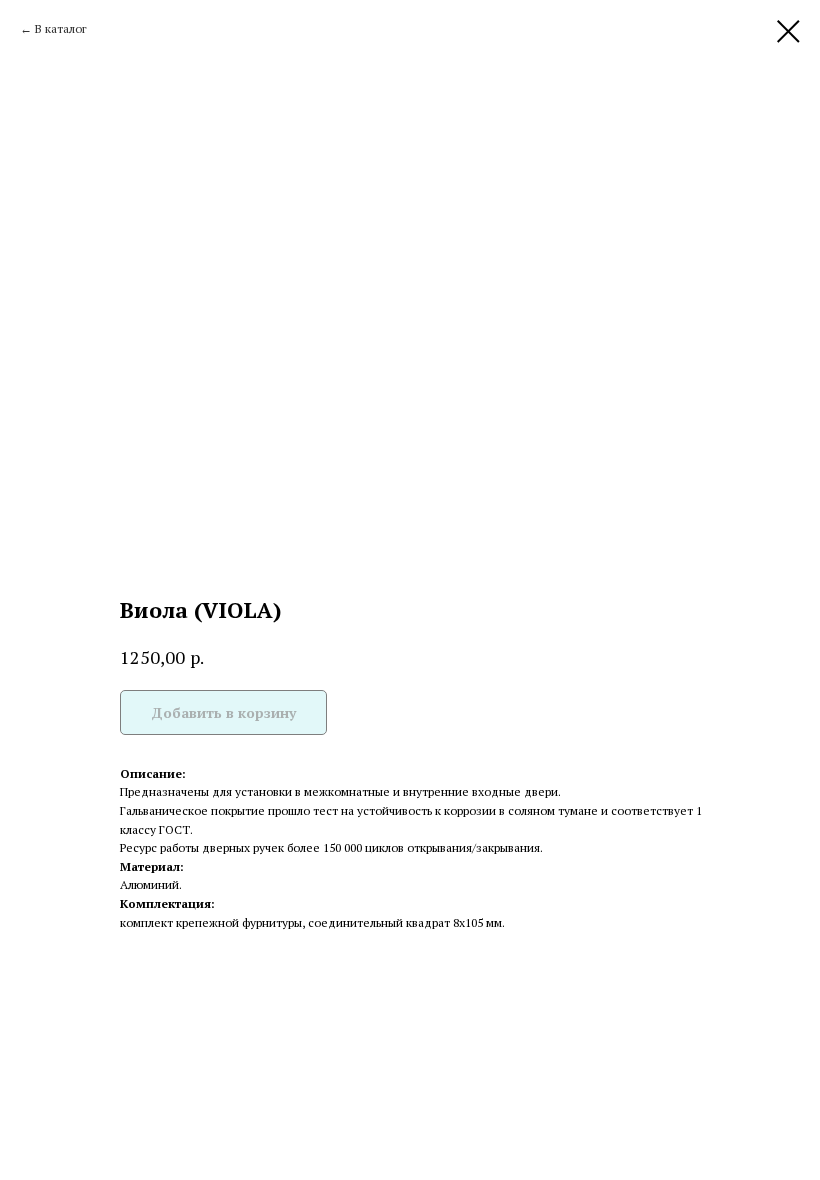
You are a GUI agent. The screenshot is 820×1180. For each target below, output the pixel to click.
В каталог (61, 28)
